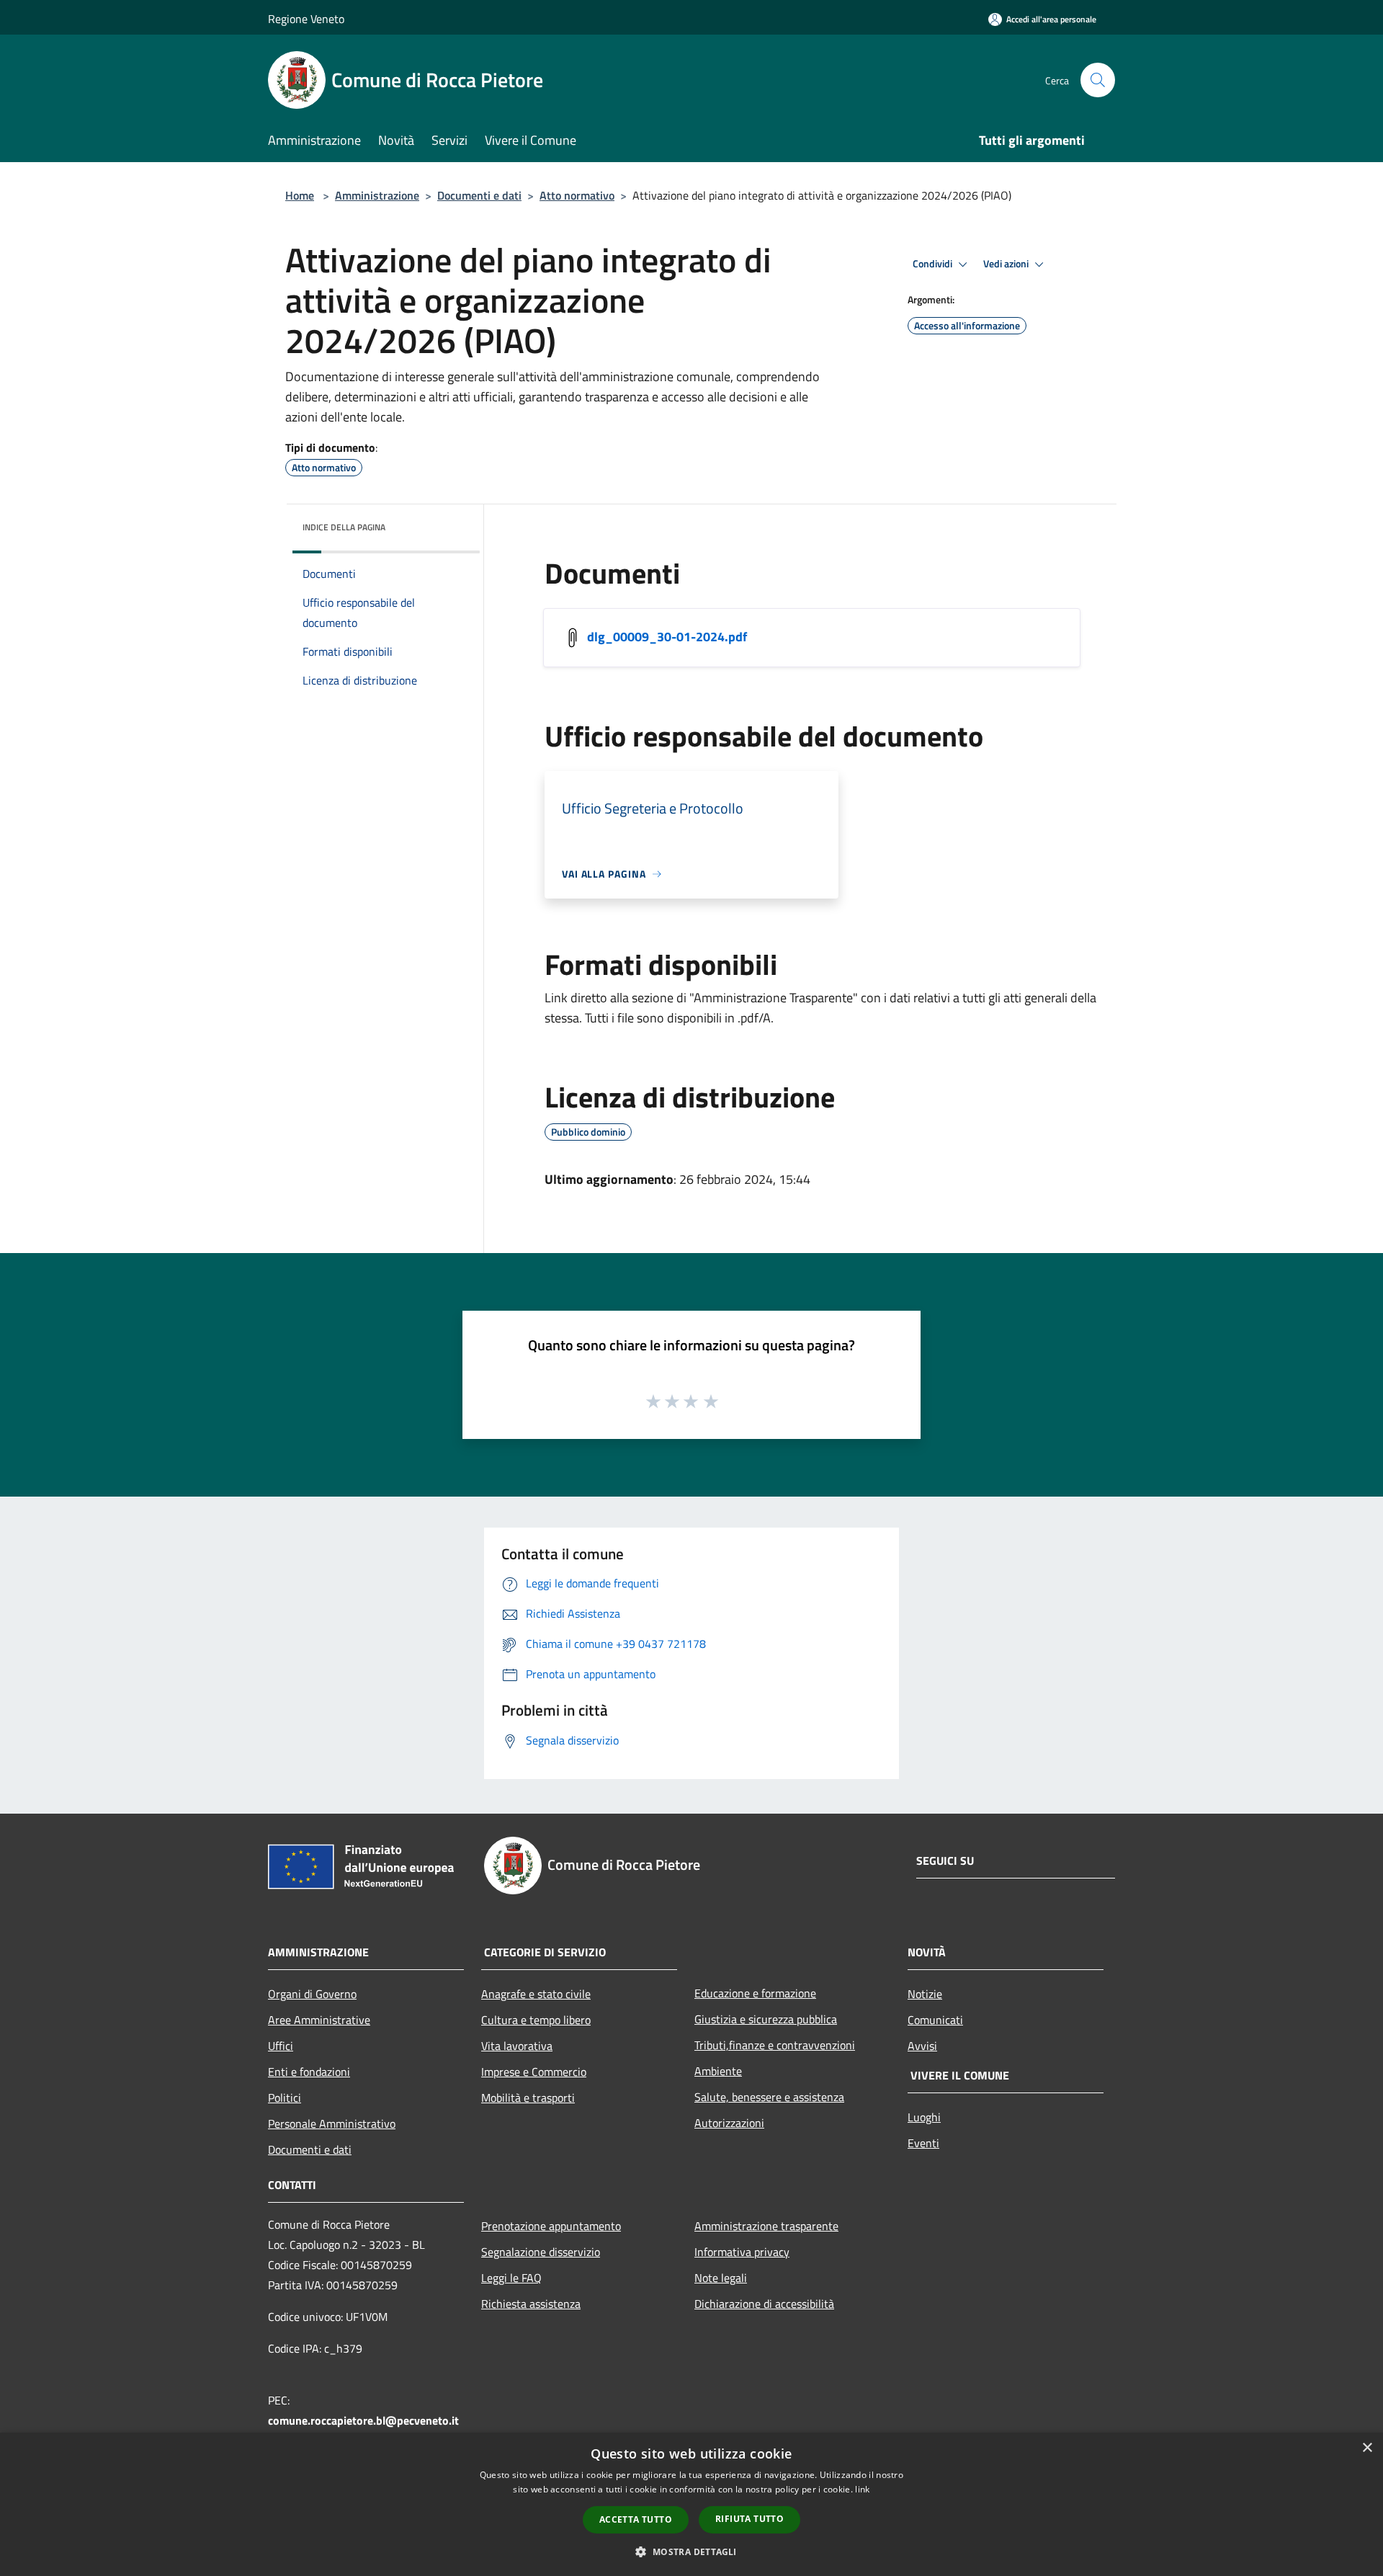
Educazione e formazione (755, 1993)
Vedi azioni (1007, 264)
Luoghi (924, 2117)
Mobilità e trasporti (528, 2098)
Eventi (923, 2143)
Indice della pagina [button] (344, 527)
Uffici (281, 2046)
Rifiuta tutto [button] (749, 2519)
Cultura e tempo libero (536, 2020)
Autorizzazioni (729, 2123)
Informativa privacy (742, 2252)
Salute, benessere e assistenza (769, 2097)
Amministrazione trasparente (766, 2226)
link (862, 2489)
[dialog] (691, 2504)
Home (300, 195)
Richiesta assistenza (531, 2304)
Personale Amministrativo (332, 2123)
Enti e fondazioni (309, 2072)
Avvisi (922, 2046)
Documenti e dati (479, 195)
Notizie (925, 1994)
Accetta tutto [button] (636, 2519)
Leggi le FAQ (511, 2278)
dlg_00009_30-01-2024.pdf (667, 637)
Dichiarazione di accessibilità (764, 2304)
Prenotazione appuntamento (551, 2226)
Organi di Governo (312, 1994)
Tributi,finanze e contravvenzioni (775, 2045)
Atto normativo (577, 195)
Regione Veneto (306, 19)
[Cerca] (1098, 80)
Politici (285, 2098)
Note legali (721, 2278)
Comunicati (935, 2020)
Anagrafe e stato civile (536, 1994)
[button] (691, 2552)
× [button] (1367, 2448)
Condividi (934, 264)
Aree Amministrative (319, 2020)
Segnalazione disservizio (541, 2252)
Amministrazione (377, 195)
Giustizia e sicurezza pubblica (766, 2019)
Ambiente (718, 2071)
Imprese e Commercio (534, 2072)
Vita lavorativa (517, 2046)
